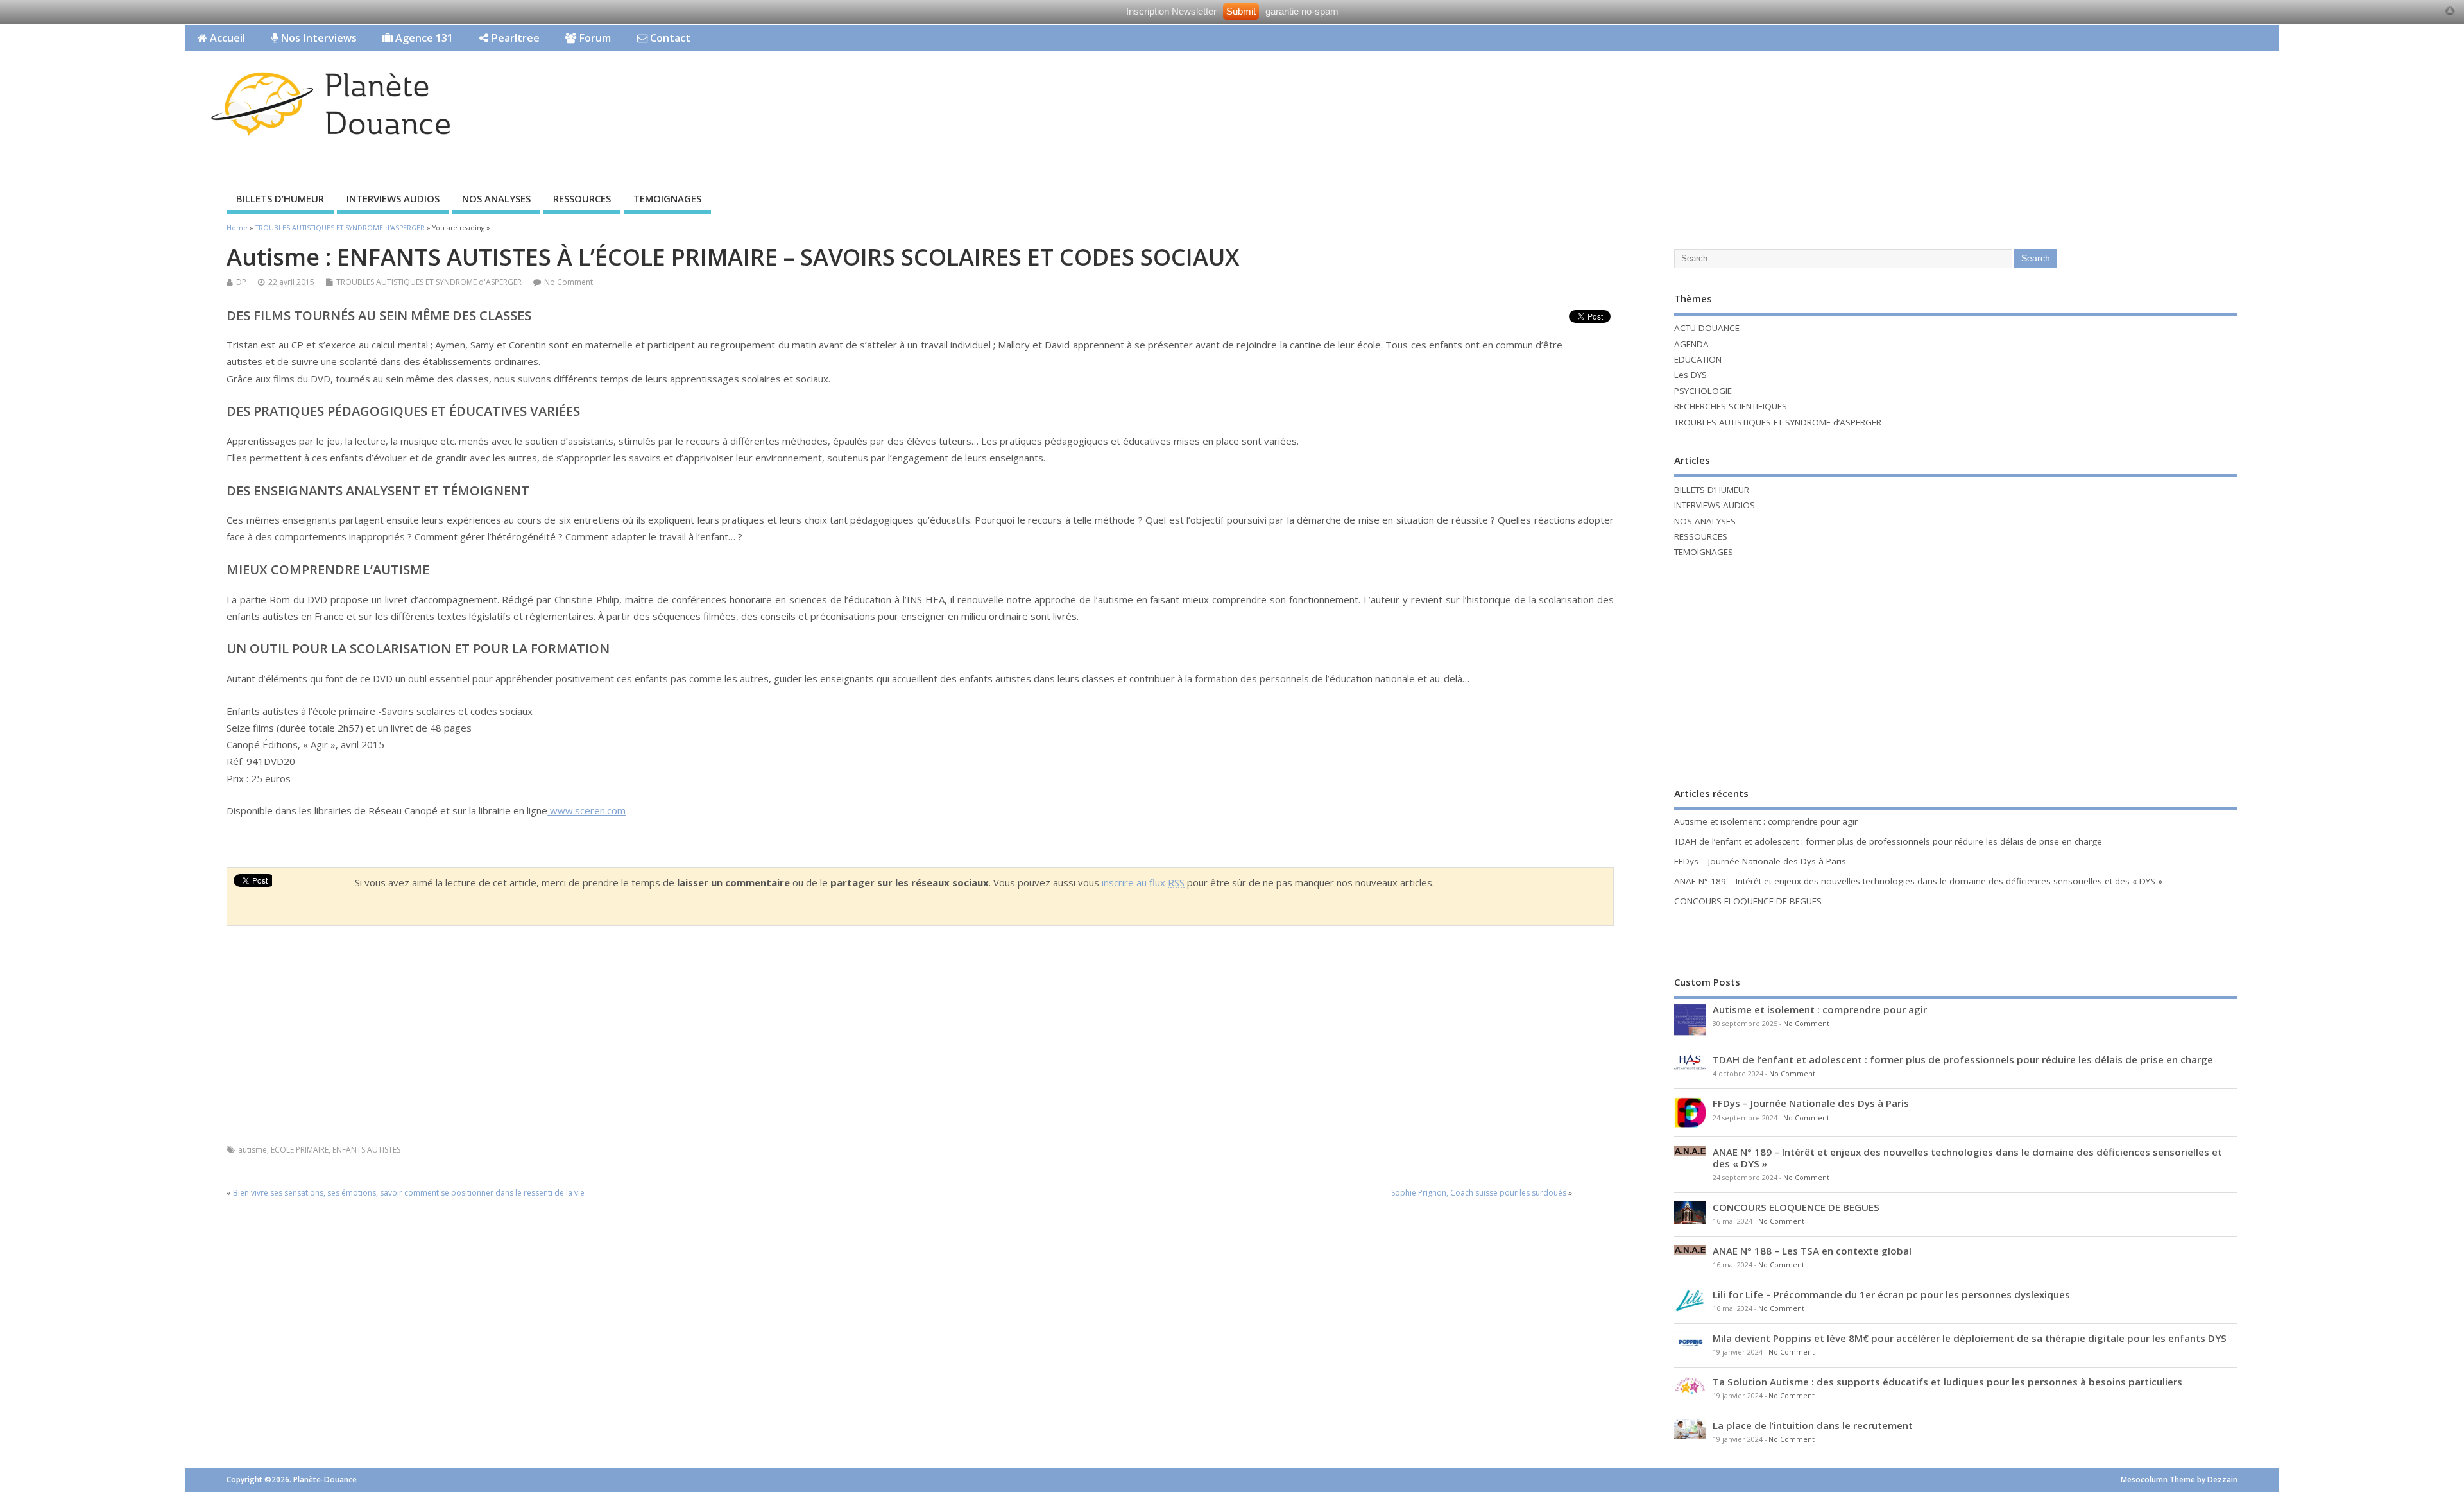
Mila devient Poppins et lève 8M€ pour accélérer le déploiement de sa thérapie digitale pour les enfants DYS (1970, 1338)
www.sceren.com (586, 810)
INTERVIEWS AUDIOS (393, 198)
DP (241, 282)
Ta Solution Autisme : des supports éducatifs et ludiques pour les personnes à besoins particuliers (1947, 1382)
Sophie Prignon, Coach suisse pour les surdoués (1479, 1193)
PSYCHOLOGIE (1703, 391)
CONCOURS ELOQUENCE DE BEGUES (1748, 901)
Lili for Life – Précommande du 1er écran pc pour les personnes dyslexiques (1891, 1294)
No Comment (569, 282)
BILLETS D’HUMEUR (280, 198)
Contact (669, 38)
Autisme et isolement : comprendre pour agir (1766, 821)
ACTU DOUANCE (1707, 328)
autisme (252, 1150)
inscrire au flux (1143, 882)
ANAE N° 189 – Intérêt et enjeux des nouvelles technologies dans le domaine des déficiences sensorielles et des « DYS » (1918, 881)
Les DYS (1690, 375)
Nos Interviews (317, 38)
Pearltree (514, 38)
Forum (594, 38)
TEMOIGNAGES (667, 198)
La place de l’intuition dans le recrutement (1813, 1425)
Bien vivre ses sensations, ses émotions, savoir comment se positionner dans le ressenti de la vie (409, 1193)
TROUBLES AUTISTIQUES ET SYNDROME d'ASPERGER (429, 282)
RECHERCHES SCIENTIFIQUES (1731, 406)
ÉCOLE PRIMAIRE (300, 1150)
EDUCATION (1698, 359)
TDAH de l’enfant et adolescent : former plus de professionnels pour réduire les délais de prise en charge (1888, 841)
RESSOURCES (582, 198)
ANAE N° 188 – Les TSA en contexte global (1812, 1251)
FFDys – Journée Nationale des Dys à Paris (1760, 861)
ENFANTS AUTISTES (366, 1150)
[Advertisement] (2035, 90)
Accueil (226, 38)
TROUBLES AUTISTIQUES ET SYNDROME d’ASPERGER (1778, 422)
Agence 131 (423, 38)
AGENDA (1691, 344)
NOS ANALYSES (496, 198)
